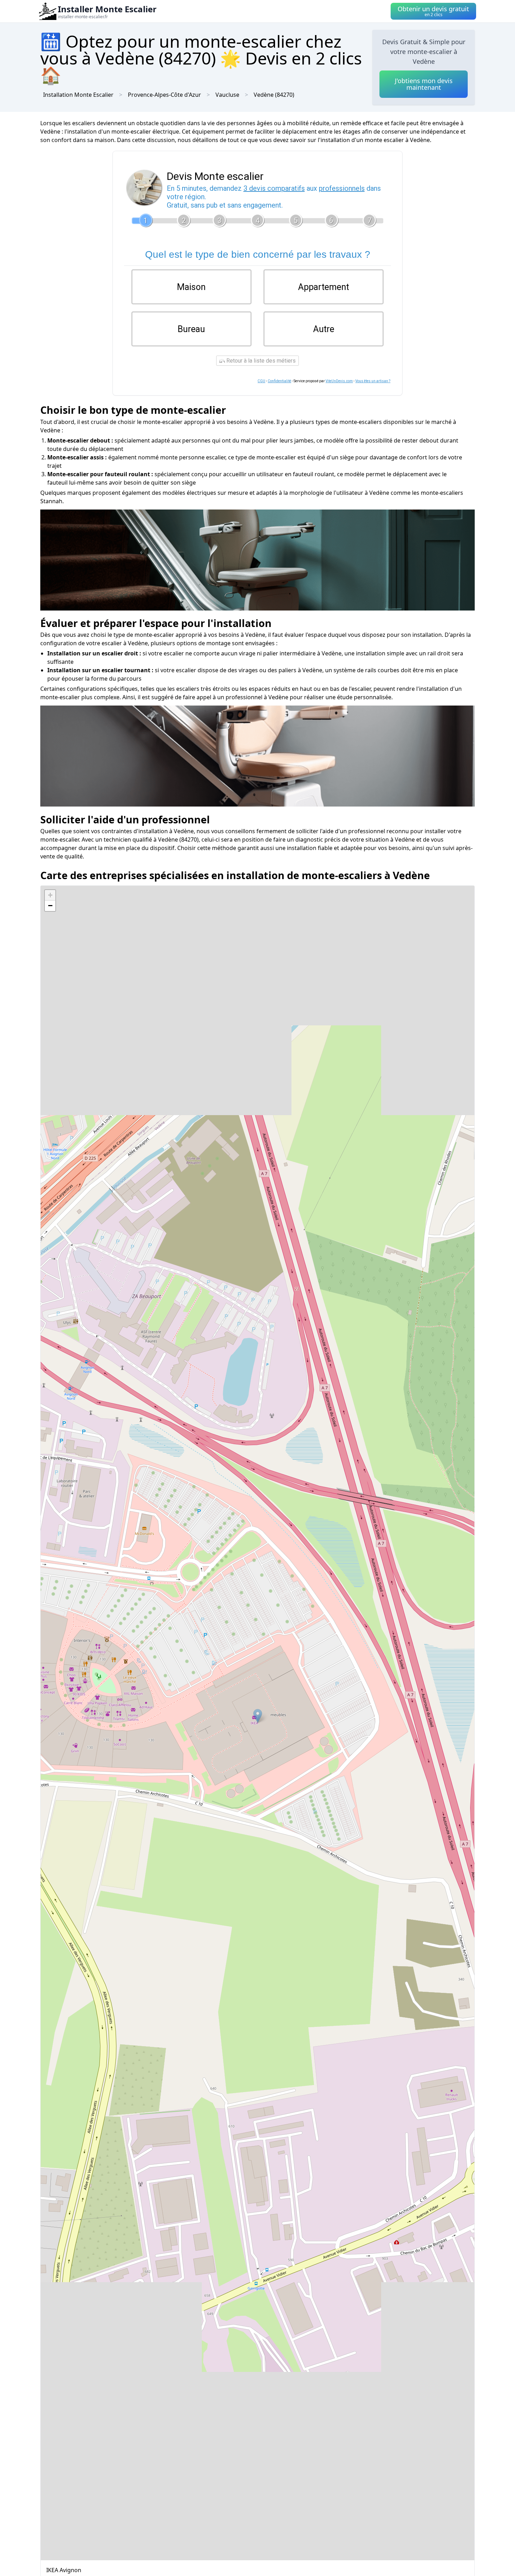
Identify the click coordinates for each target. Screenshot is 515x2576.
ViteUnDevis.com (339, 381)
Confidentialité (279, 381)
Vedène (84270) (274, 95)
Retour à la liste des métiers (260, 361)
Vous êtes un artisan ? (373, 381)
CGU (261, 381)
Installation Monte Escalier (78, 95)
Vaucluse (227, 95)
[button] (258, 1716)
